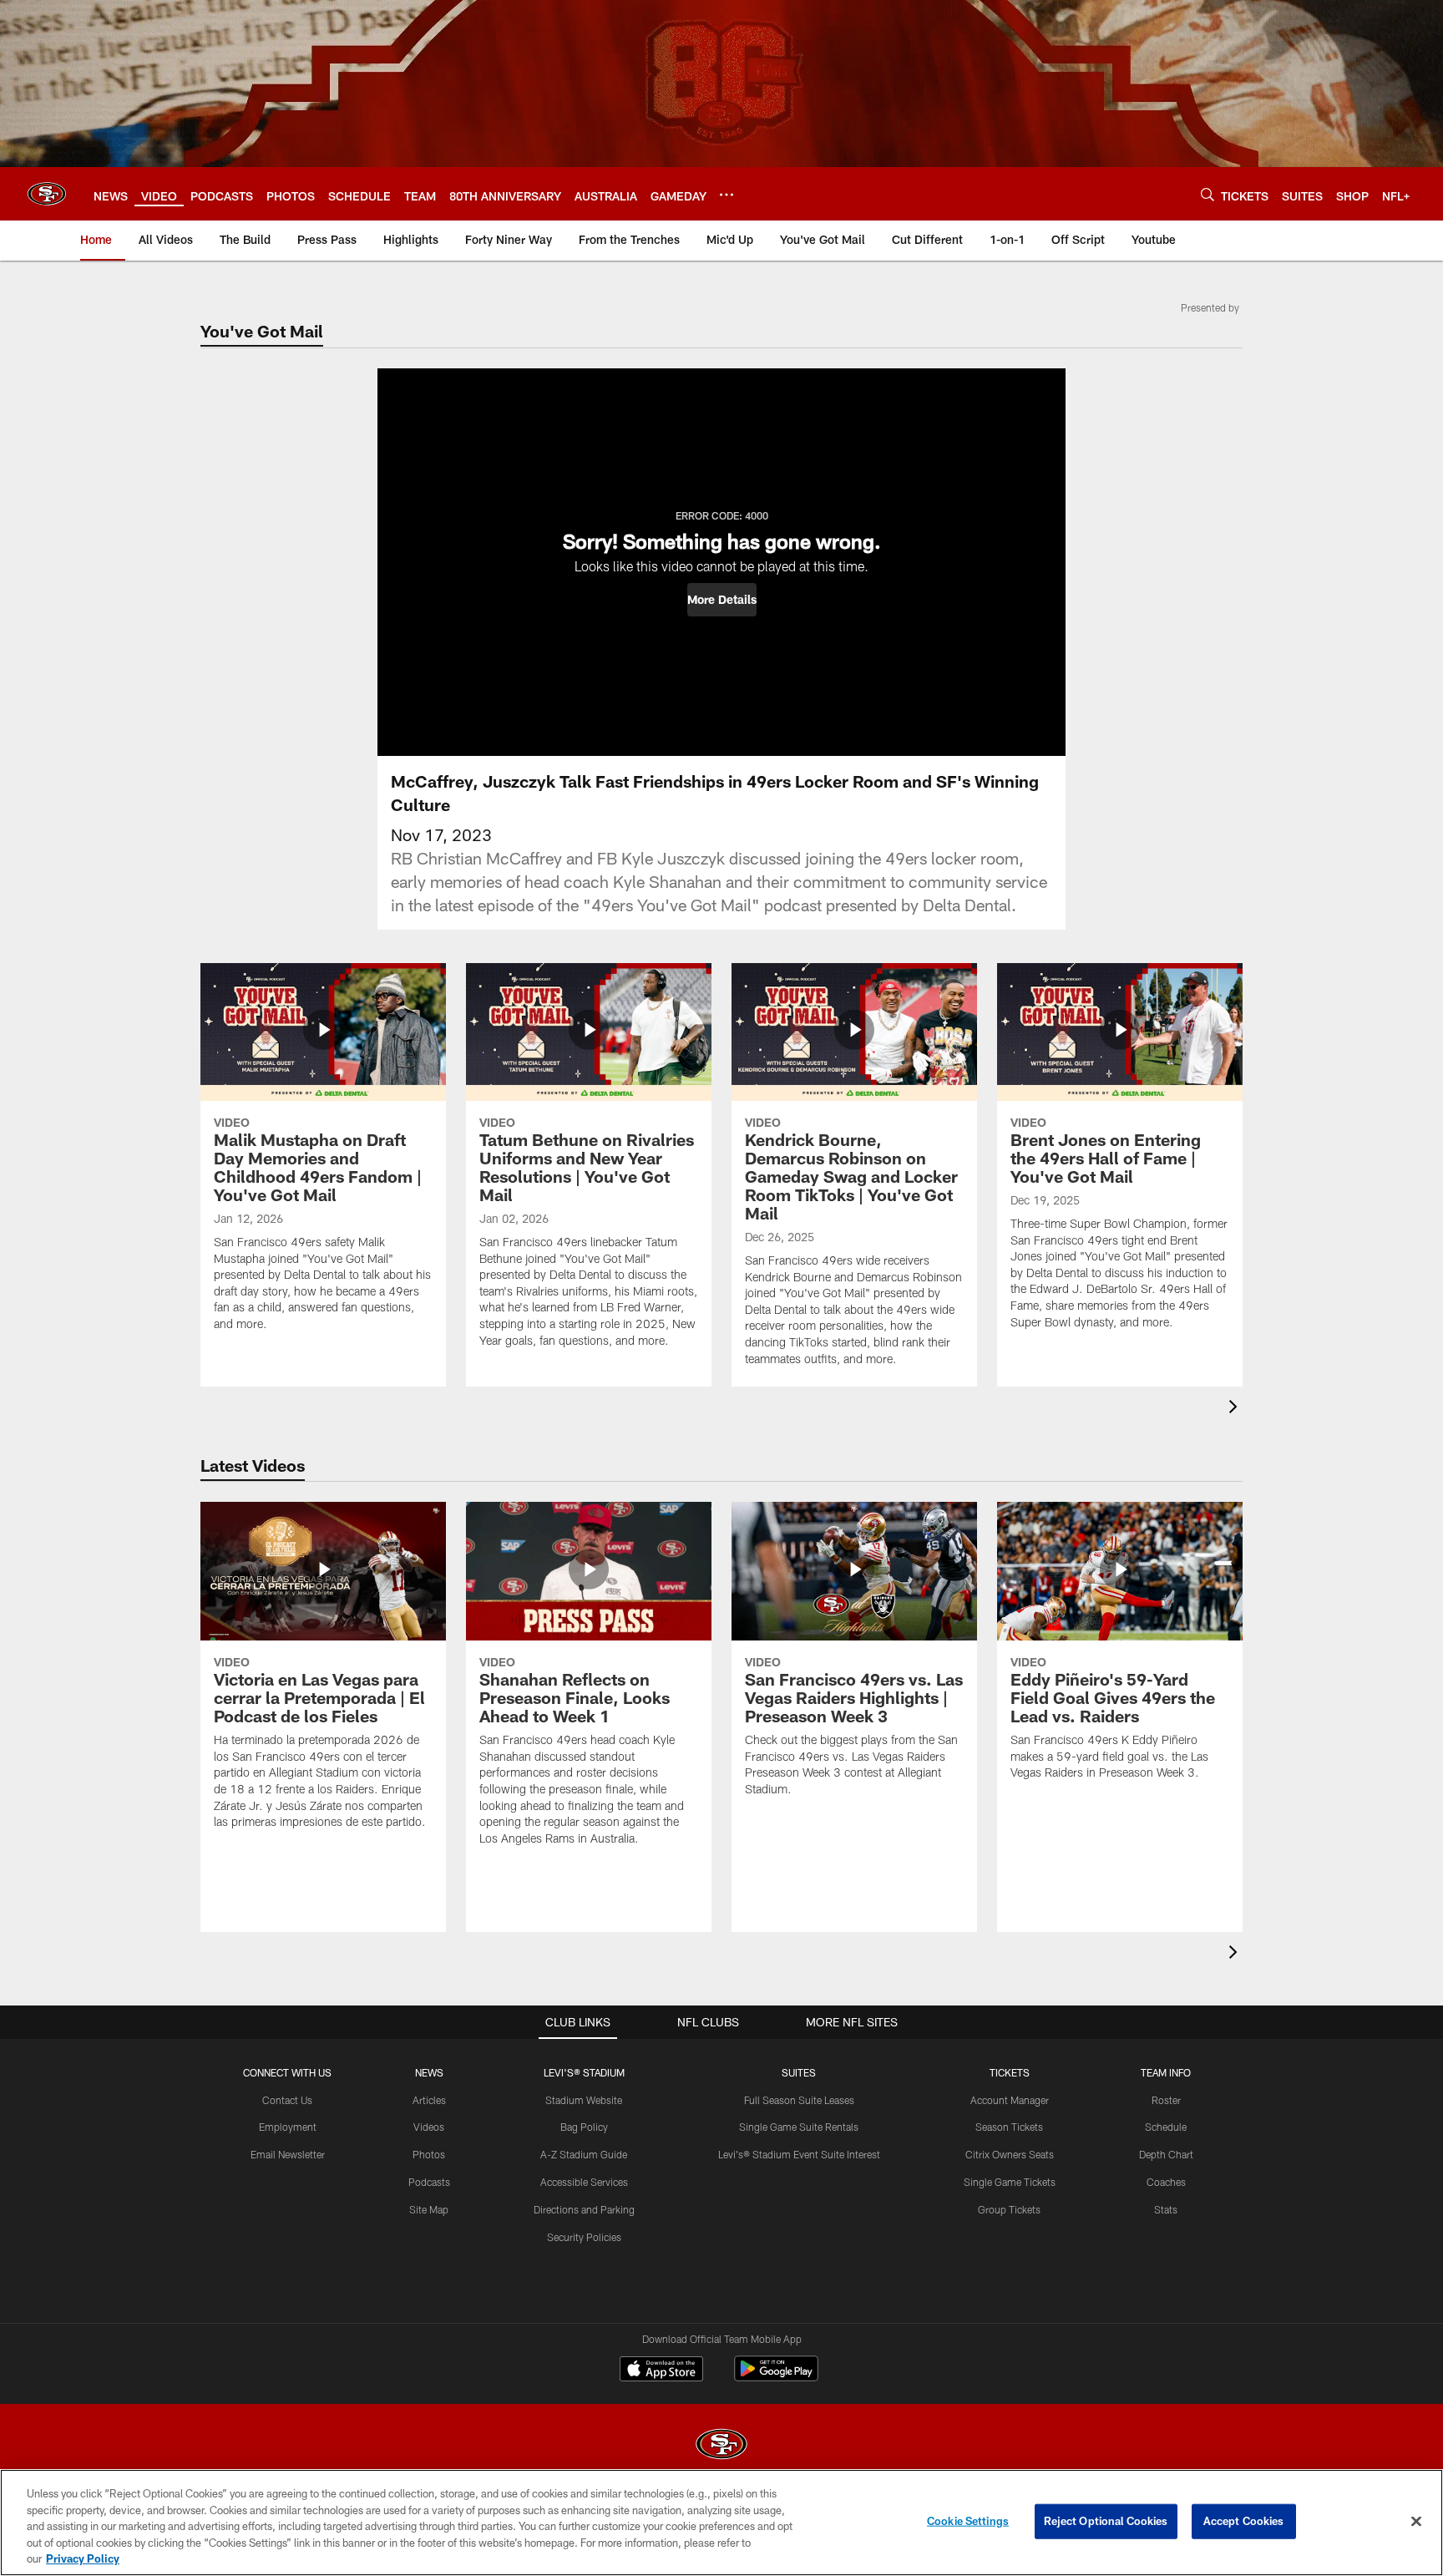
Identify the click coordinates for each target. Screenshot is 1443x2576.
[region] (721, 2523)
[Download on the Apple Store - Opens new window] (661, 2371)
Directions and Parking (584, 2209)
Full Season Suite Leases (799, 2100)
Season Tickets (1009, 2127)
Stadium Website (584, 2100)
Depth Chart (1166, 2154)
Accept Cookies (1244, 2521)
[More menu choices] (727, 195)
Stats (1166, 2209)
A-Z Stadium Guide (584, 2154)
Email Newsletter (288, 2154)
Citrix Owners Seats (1010, 2154)
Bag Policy (584, 2127)
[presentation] (1236, 1409)
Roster (1166, 2100)
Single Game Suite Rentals (799, 2127)
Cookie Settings (968, 2521)
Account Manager (1010, 2100)
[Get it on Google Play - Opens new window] (776, 2377)
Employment (288, 2127)
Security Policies (584, 2237)
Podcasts (429, 2182)
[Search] (1208, 194)
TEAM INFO (1166, 2072)
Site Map (429, 2209)
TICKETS (1010, 2072)
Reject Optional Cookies (1106, 2521)
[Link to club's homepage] (47, 194)
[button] (722, 600)
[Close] (1416, 2522)
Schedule (1166, 2127)
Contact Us (287, 2100)
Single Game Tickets (1010, 2182)
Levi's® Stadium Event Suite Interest (799, 2154)
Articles (429, 2100)
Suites (799, 2072)
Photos (429, 2154)
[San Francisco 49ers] (721, 2446)
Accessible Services (584, 2182)
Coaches (1166, 2182)
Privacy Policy (83, 2558)
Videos (429, 2127)
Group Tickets (1009, 2209)
